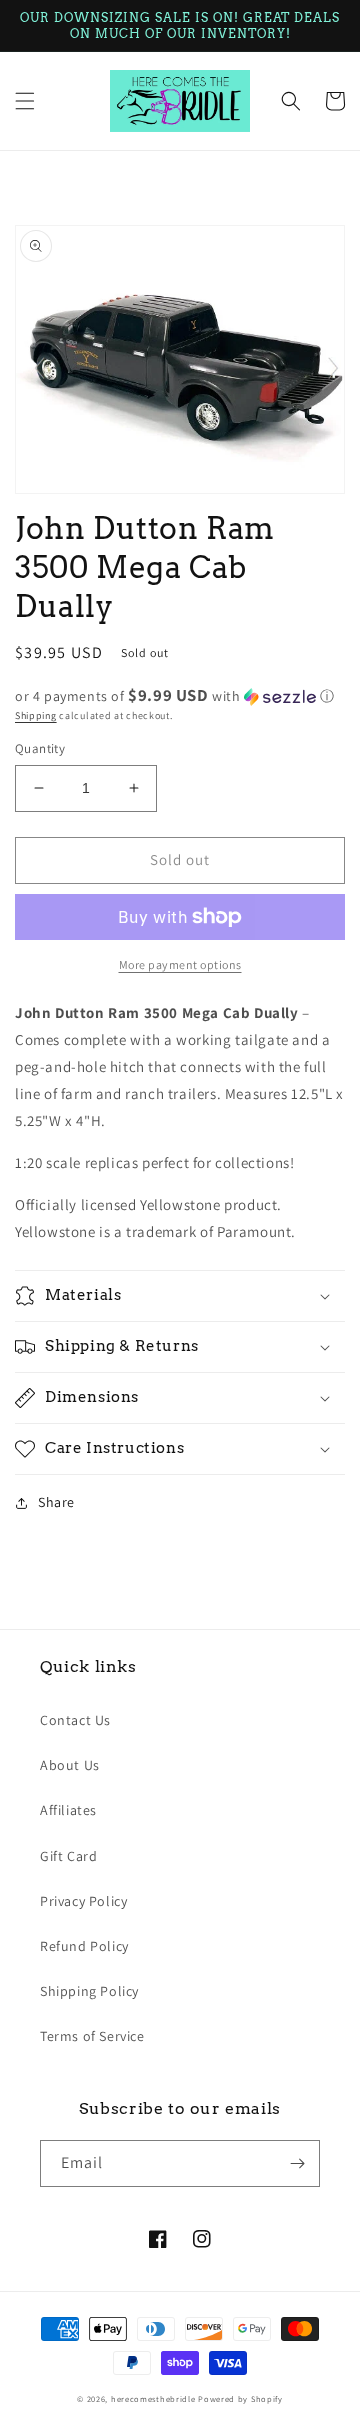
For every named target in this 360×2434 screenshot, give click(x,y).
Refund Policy (84, 1946)
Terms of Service (92, 2036)
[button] (25, 101)
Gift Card (68, 1856)
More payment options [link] (180, 964)
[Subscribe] (297, 2163)
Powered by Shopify (240, 2398)
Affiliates (68, 1810)
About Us (70, 1765)
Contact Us (75, 1720)
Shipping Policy (89, 1991)
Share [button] (56, 1502)
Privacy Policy (83, 1901)
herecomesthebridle (153, 2398)
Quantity (40, 748)
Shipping (36, 715)
